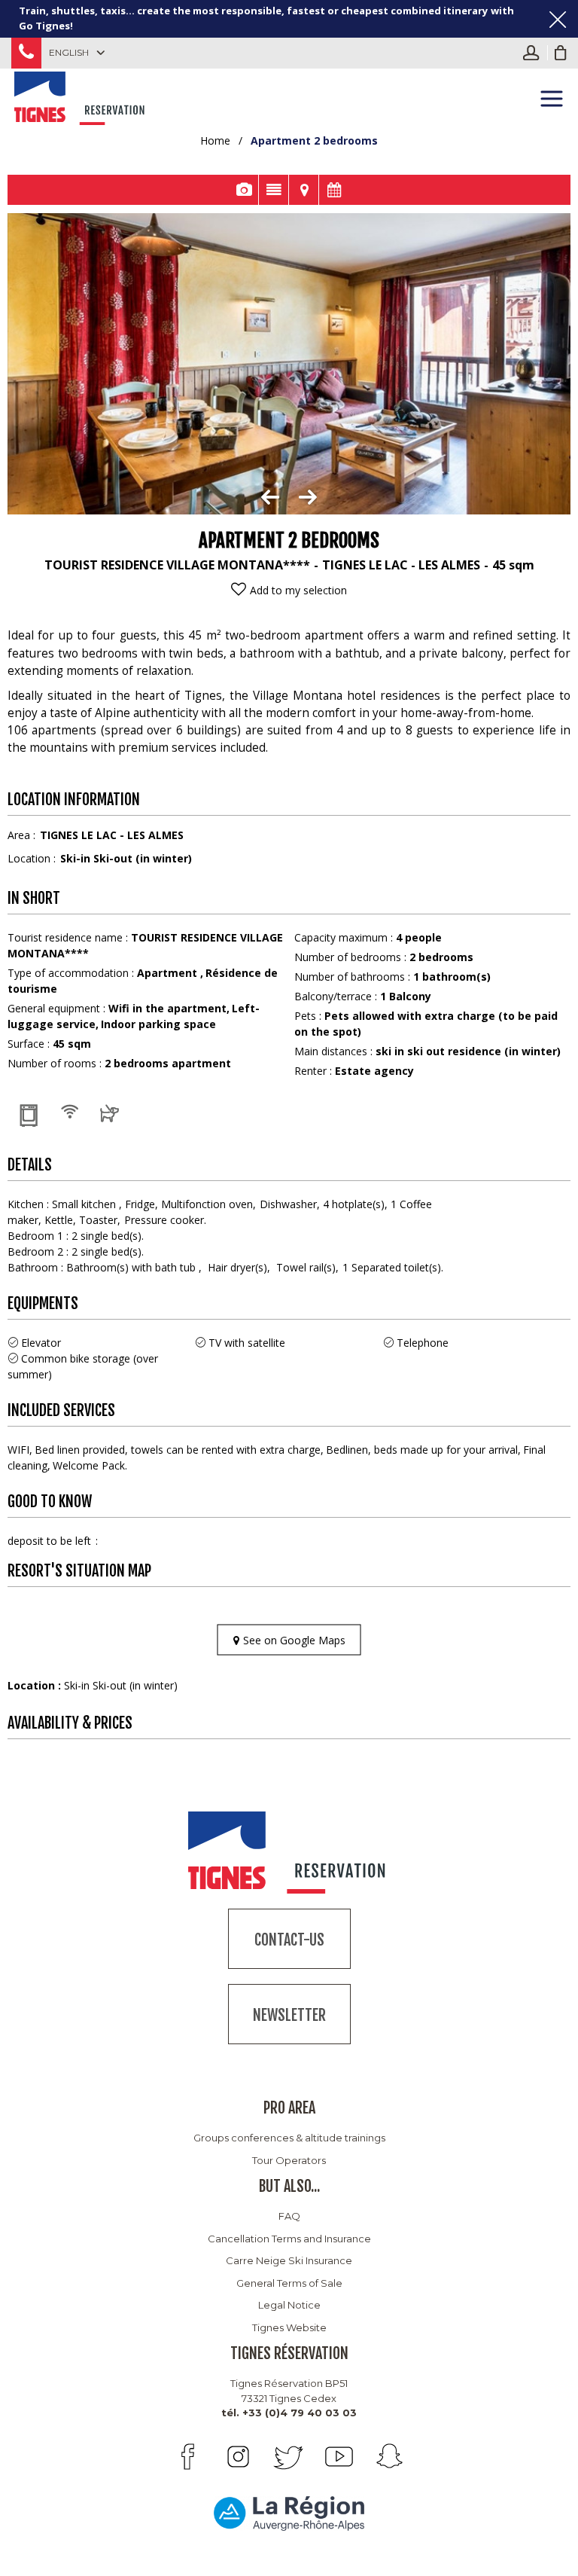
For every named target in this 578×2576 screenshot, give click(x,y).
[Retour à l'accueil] (81, 96)
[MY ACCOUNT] (535, 53)
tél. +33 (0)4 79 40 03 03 (289, 2413)
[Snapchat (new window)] (389, 2457)
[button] (561, 53)
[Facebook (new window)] (188, 2457)
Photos (243, 190)
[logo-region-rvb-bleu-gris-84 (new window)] (289, 2512)
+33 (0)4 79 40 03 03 (26, 53)
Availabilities (334, 190)
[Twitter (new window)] (289, 2457)
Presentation (274, 190)
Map (304, 190)
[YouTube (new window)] (339, 2457)
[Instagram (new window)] (238, 2457)
